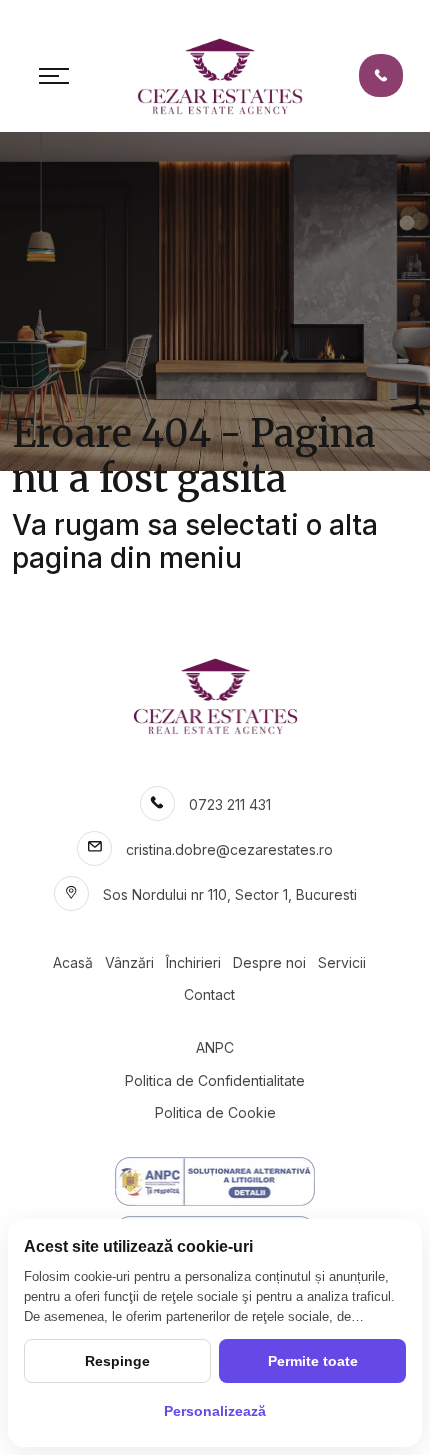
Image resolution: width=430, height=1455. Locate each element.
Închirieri (193, 962)
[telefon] (381, 74)
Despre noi (269, 962)
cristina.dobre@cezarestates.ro (229, 849)
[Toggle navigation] (54, 76)
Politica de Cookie (215, 1112)
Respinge (117, 1361)
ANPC (215, 1047)
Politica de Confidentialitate (215, 1080)
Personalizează (215, 1411)
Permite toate (313, 1361)
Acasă (73, 962)
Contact (209, 994)
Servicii (342, 962)
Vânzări (129, 962)
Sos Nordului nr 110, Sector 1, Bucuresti (230, 894)
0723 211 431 (230, 804)
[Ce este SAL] (215, 1181)
